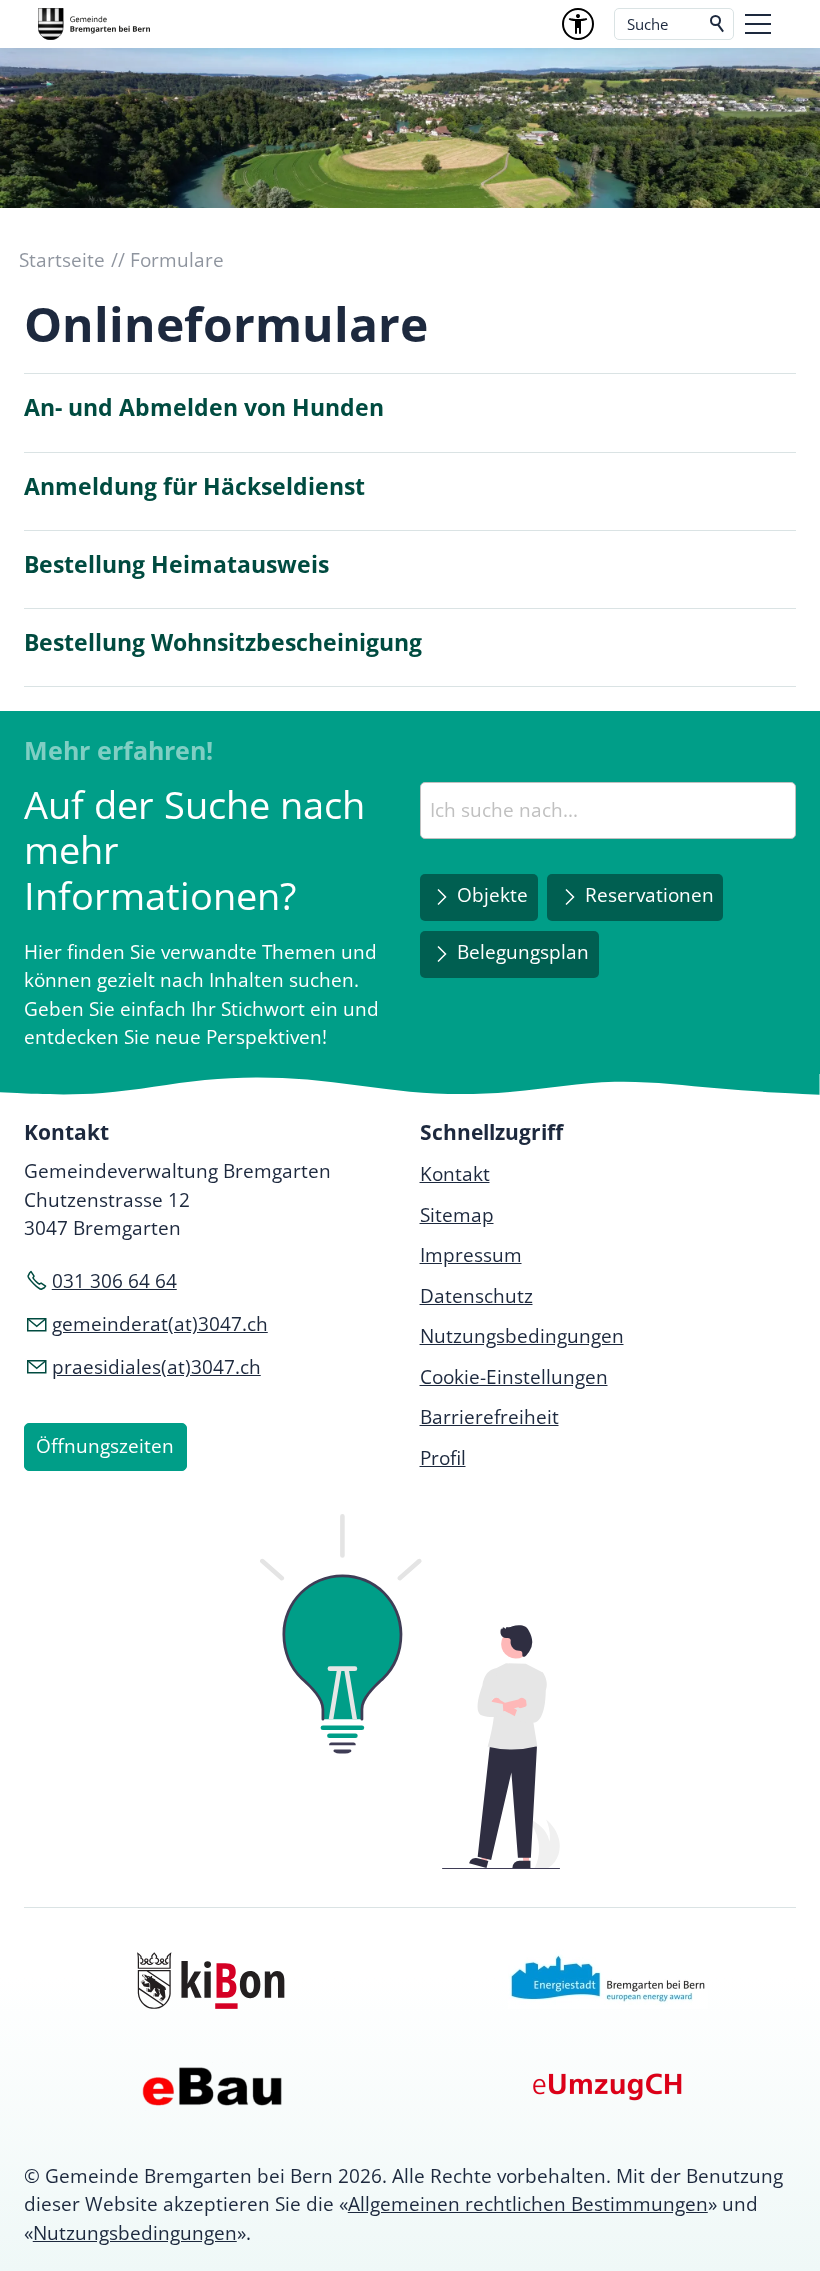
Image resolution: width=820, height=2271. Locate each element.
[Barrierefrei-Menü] (578, 24)
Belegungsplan (523, 952)
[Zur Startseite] (94, 24)
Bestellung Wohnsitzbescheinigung (223, 642)
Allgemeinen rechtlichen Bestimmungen (528, 2204)
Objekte (492, 895)
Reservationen (649, 895)
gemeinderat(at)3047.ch (160, 1324)
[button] (758, 24)
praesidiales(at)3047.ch (156, 1367)
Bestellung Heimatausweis (176, 564)
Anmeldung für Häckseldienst (194, 486)
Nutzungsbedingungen (135, 2233)
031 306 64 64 (114, 1281)
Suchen (718, 24)
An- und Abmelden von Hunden (204, 407)
